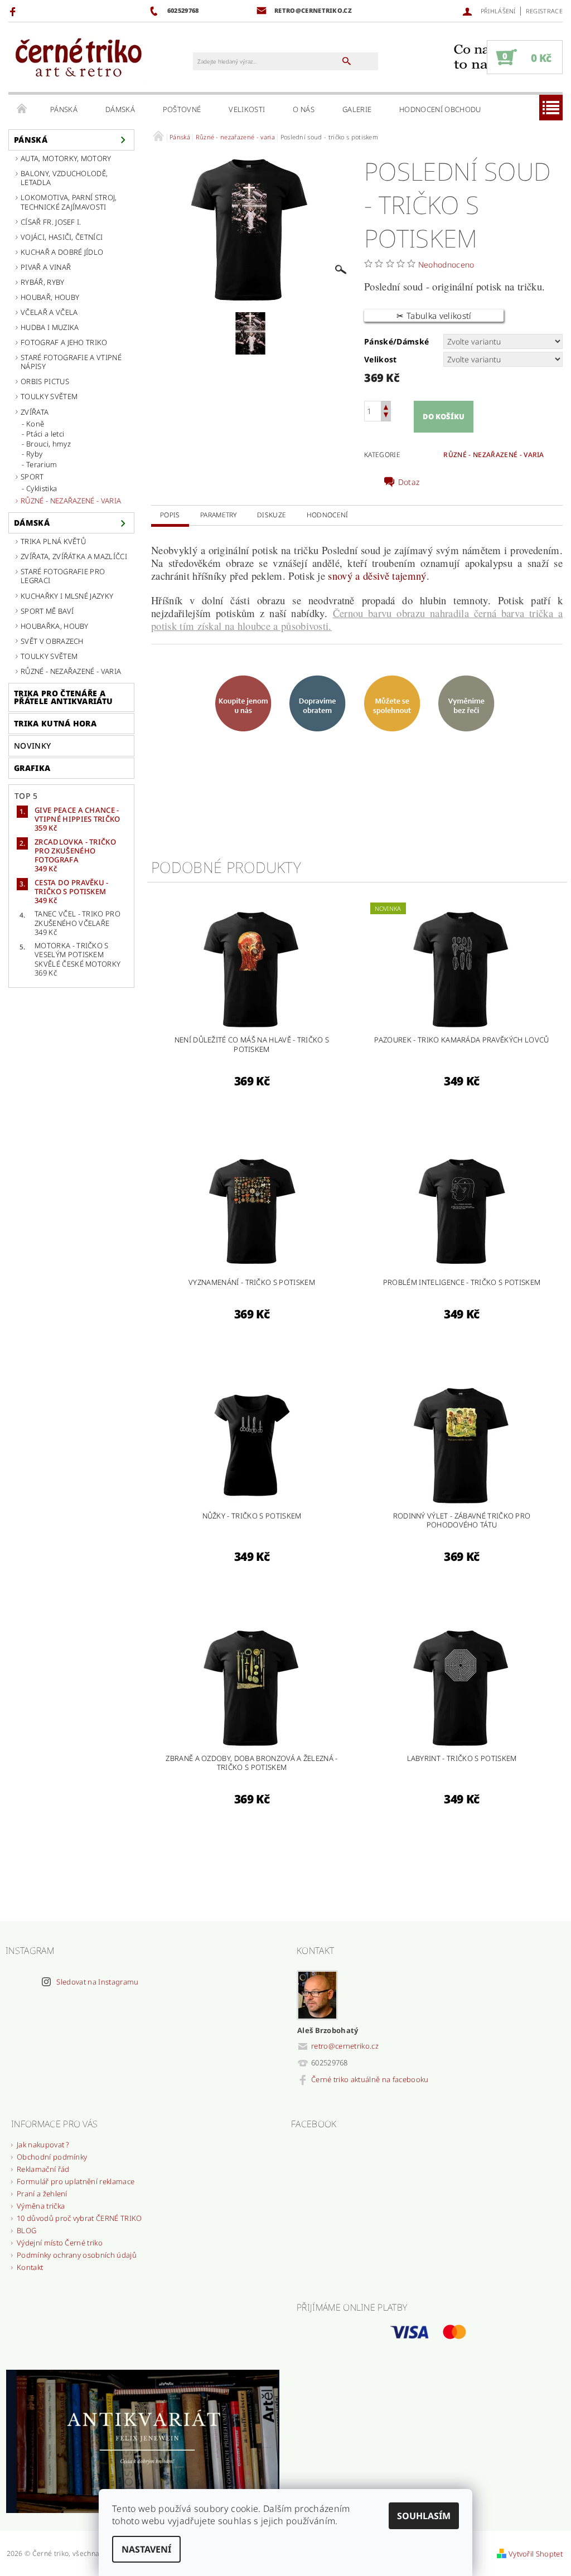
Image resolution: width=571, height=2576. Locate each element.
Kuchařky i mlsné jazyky (67, 596)
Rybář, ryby (43, 282)
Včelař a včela (49, 312)
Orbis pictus (45, 381)
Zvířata (35, 412)
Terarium (42, 464)
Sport (32, 477)
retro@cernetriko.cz (345, 2046)
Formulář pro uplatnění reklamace (76, 2181)
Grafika (32, 768)
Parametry (219, 515)
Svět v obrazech (52, 641)
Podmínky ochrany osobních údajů (77, 2255)
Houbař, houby (50, 297)
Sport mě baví (47, 611)
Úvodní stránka (22, 109)
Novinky (32, 746)
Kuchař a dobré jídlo (62, 252)
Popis (170, 515)
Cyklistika (42, 488)
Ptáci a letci (45, 434)
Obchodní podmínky (52, 2157)
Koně (35, 424)
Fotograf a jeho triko (64, 342)
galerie (357, 109)
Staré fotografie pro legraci (63, 576)
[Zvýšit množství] (386, 406)
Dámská (120, 109)
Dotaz (409, 482)
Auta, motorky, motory (66, 158)
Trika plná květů (53, 541)
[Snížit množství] (386, 416)
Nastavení (146, 2549)
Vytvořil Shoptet (536, 2554)
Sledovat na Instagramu (97, 1982)
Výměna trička (41, 2206)
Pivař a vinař (46, 267)
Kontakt (30, 2267)
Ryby (34, 454)
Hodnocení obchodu (440, 109)
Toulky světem (49, 396)
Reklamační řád (43, 2169)
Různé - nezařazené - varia (71, 501)
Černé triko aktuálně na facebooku (370, 2079)
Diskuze (272, 515)
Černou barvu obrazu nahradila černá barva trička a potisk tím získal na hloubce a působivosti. (357, 619)
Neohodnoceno (446, 265)
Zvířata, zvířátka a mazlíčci (74, 556)
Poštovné (182, 109)
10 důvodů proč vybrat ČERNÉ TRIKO (79, 2218)
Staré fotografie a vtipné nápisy (71, 362)
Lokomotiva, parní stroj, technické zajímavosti (69, 202)
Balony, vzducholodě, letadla (64, 178)
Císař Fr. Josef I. (51, 222)
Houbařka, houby (55, 626)
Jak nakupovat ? (43, 2145)
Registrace (544, 11)
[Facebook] (14, 11)
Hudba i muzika (50, 327)
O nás (304, 109)
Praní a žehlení (42, 2194)
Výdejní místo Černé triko (60, 2243)
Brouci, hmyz (49, 444)
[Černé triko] (78, 58)
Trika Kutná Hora (55, 723)
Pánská (64, 109)
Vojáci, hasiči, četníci (62, 237)
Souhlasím (424, 2516)
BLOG (26, 2230)
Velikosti (247, 109)
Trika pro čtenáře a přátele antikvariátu (63, 697)
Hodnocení (328, 515)
